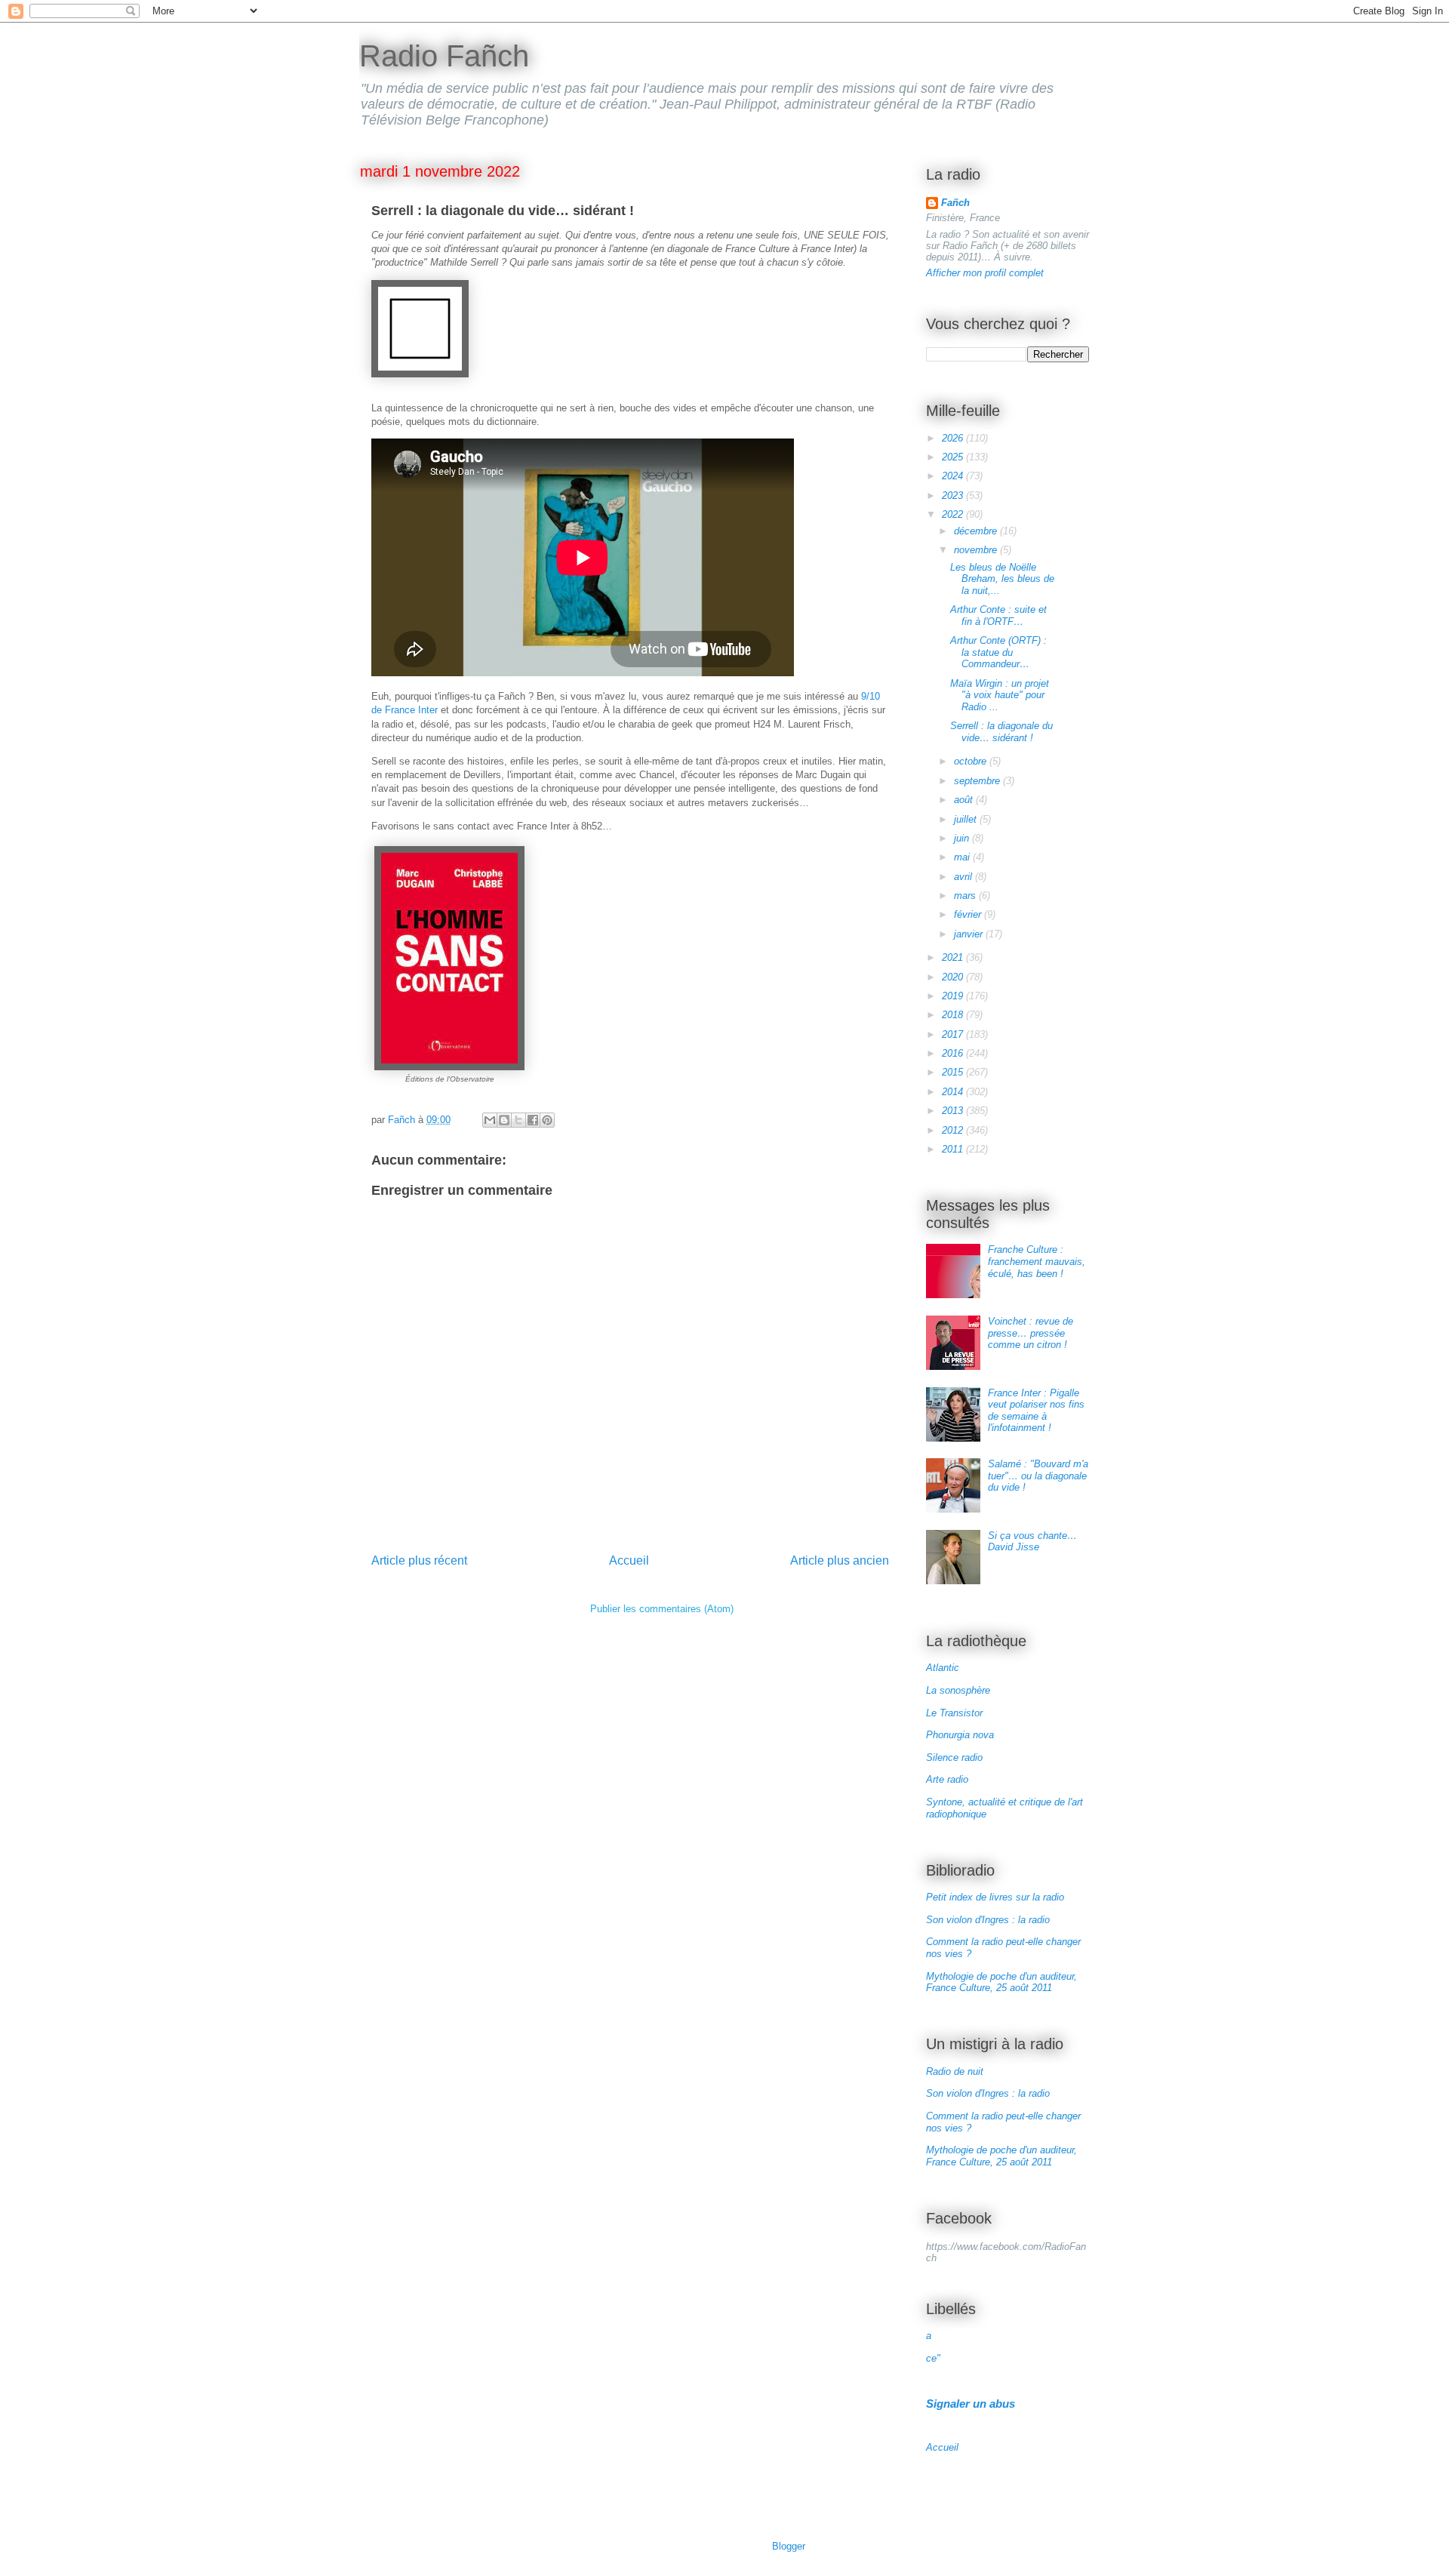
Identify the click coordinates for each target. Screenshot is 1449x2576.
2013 (954, 1111)
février (969, 914)
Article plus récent (419, 1560)
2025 (954, 457)
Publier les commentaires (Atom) (662, 1609)
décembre (977, 531)
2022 (954, 514)
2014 (954, 1092)
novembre (977, 550)
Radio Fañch (444, 56)
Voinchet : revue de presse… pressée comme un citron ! (1031, 1333)
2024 (954, 476)
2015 (954, 1072)
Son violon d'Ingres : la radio (988, 1920)
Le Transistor (954, 1713)
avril (964, 877)
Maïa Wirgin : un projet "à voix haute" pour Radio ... (1000, 695)
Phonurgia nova (960, 1735)
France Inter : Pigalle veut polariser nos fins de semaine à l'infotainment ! (1036, 1411)
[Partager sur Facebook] (533, 1120)
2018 (954, 1015)
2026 (954, 438)
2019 (954, 996)
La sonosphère (958, 1690)
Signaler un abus (971, 2404)
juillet (967, 819)
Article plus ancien (840, 1560)
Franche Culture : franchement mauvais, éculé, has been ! (1037, 1261)
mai (963, 857)
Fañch (955, 203)
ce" (933, 2358)
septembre (978, 781)
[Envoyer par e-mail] (490, 1120)
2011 (954, 1149)
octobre (972, 761)
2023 (954, 496)
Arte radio (947, 1779)
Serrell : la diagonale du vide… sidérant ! (1001, 732)
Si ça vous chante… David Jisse (1032, 1542)
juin (963, 838)
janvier (970, 934)
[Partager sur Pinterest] (547, 1120)
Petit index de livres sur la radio (995, 1897)
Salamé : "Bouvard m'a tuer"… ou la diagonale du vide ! (1038, 1476)
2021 (954, 957)
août (965, 800)
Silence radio (954, 1757)
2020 (954, 977)
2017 (954, 1034)
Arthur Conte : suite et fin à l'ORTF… (998, 616)
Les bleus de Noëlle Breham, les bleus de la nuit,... (1002, 579)
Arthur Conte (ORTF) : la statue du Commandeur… (998, 652)
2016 (954, 1053)
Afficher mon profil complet (985, 273)
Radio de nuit (955, 2071)
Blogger (788, 2546)
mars (966, 896)
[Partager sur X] (518, 1120)
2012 (954, 1130)
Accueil (629, 1560)
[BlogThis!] (504, 1120)
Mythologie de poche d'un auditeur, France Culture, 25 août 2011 (1001, 1982)
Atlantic (943, 1668)
